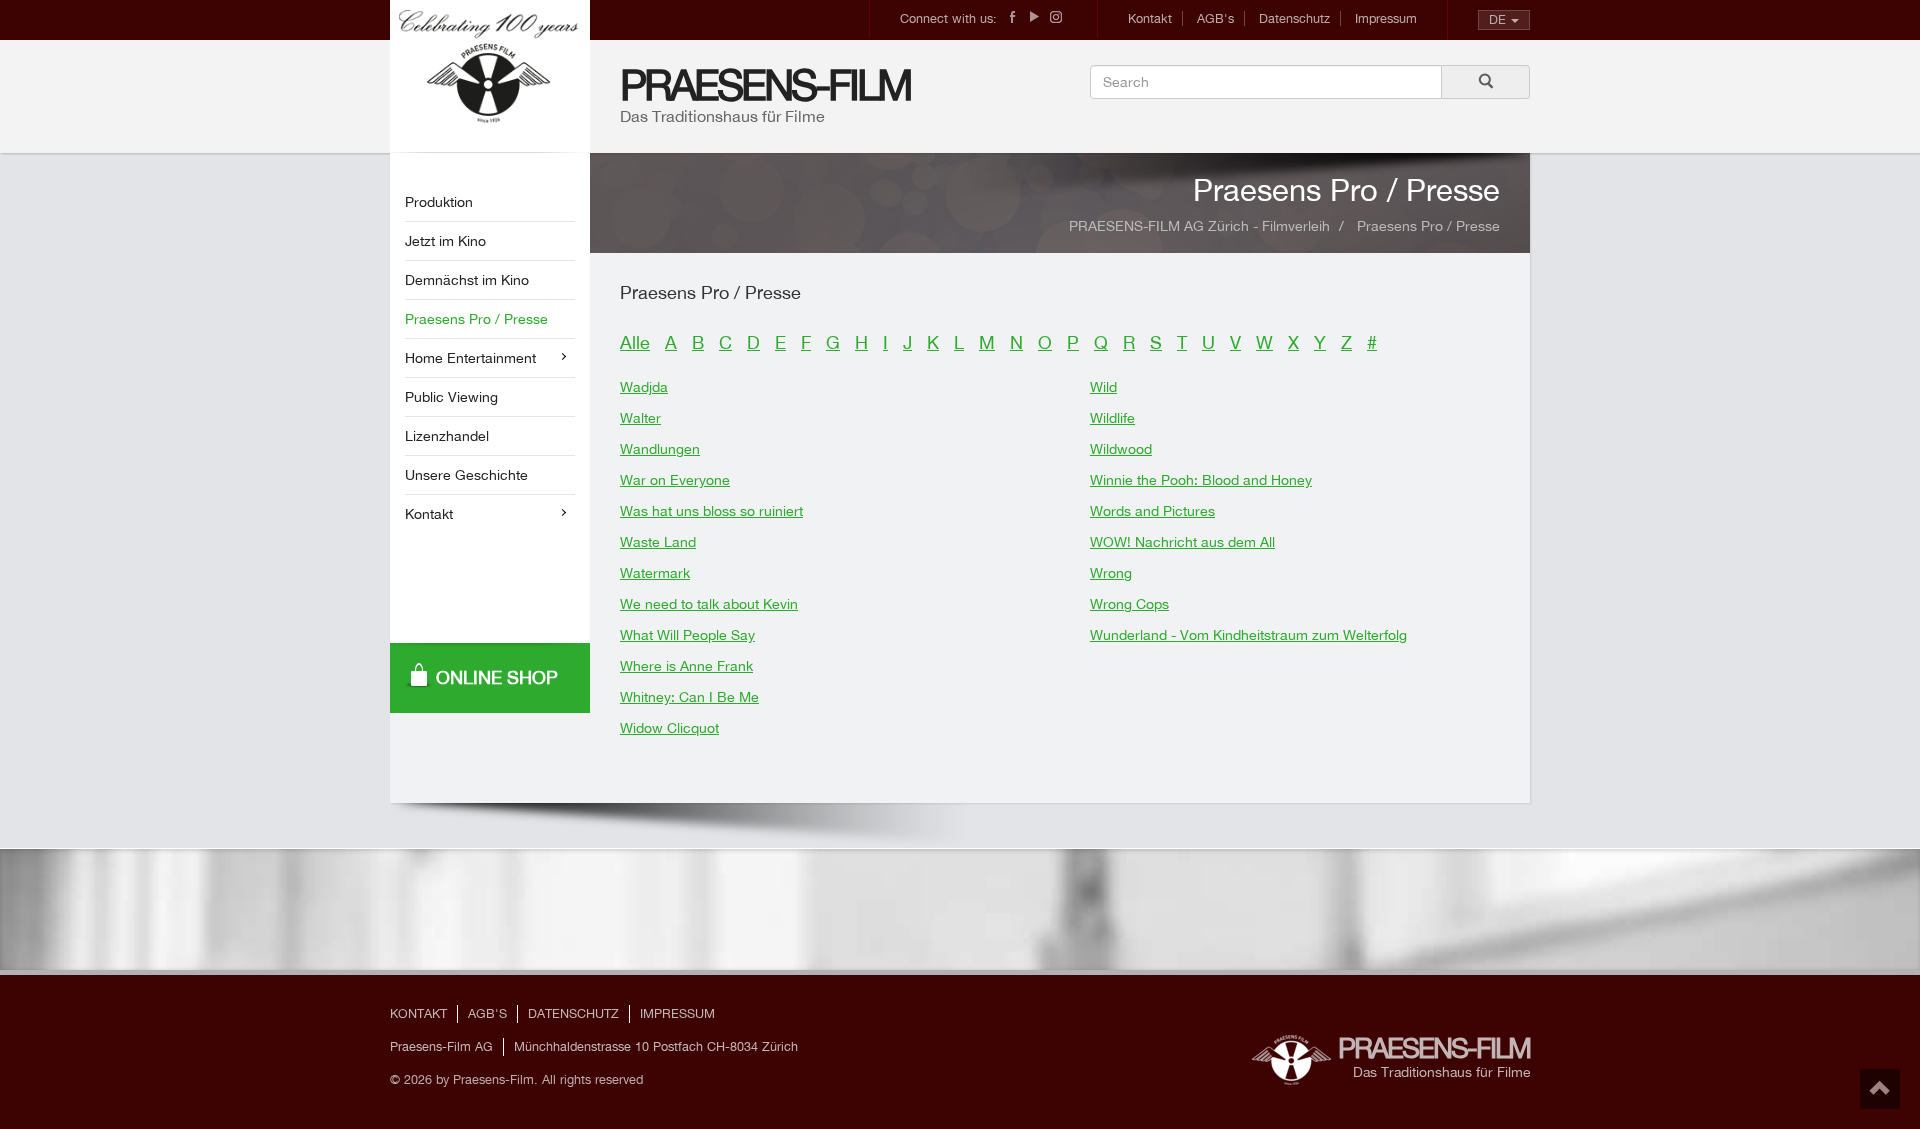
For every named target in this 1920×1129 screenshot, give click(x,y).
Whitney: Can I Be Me (689, 697)
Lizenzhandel (447, 436)
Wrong (1111, 573)
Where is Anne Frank (686, 666)
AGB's (1215, 18)
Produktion (439, 202)
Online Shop (497, 677)
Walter (640, 418)
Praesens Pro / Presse (476, 319)
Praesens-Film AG (441, 1046)
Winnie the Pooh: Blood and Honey (1201, 480)
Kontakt (1150, 18)
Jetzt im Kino (445, 241)
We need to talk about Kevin (709, 604)
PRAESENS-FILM (765, 84)
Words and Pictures (1152, 511)
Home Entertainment (470, 358)
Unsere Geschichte (466, 475)
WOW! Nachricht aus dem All (1182, 542)
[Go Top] (1880, 1089)
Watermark (655, 573)
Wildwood (1121, 449)
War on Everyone (675, 480)
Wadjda (644, 387)
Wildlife (1112, 418)
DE (1497, 19)
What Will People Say (687, 635)
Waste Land (658, 542)
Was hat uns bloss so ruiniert (711, 511)
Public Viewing (451, 397)
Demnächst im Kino (467, 280)
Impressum (1386, 18)
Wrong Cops (1129, 604)
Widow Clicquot (669, 728)
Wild (1103, 387)
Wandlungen (660, 449)
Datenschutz (1294, 18)
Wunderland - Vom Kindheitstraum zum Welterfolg (1248, 635)
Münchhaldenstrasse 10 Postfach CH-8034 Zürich (656, 1046)
